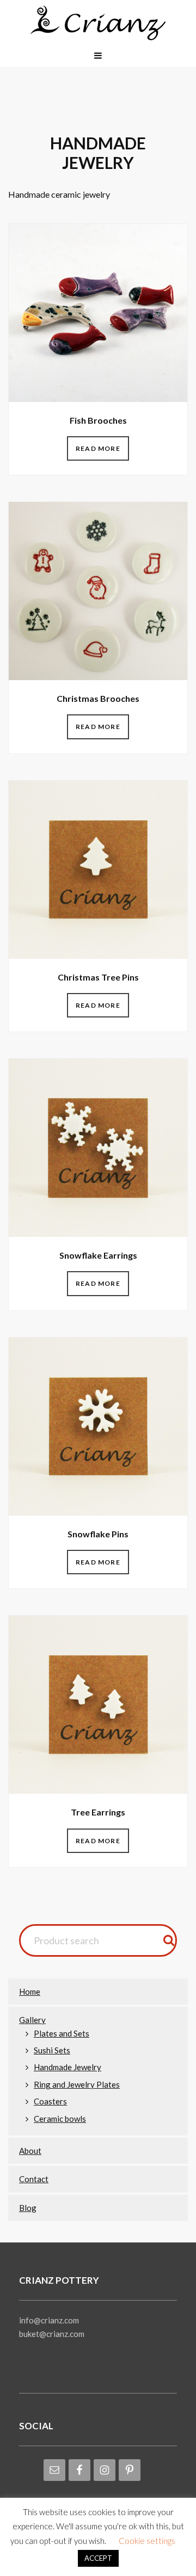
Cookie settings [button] (147, 2541)
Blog (28, 2208)
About (30, 2151)
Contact (34, 2179)
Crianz (98, 24)
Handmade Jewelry (68, 2067)
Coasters (50, 2101)
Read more (98, 448)
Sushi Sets (52, 2050)
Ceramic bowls (60, 2119)
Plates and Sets (62, 2033)
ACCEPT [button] (98, 2558)
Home (30, 1991)
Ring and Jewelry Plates (77, 2084)
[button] (98, 55)
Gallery (32, 2020)
